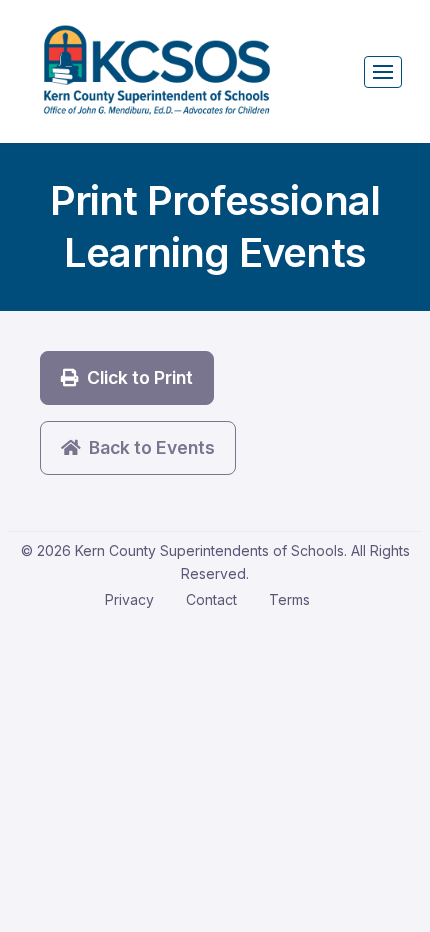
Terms (289, 599)
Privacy (129, 599)
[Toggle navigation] (383, 72)
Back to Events (148, 447)
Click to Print (136, 377)
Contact (211, 599)
